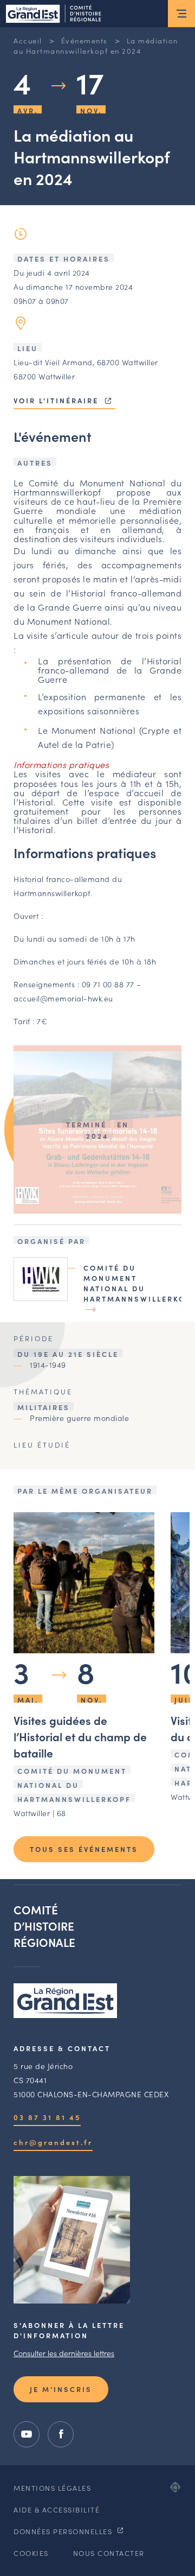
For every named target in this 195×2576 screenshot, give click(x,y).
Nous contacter (109, 2553)
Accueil (28, 40)
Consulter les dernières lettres (64, 2353)
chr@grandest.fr (53, 2142)
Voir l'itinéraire (58, 400)
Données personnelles (64, 2531)
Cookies (31, 2553)
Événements (84, 40)
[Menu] (181, 14)
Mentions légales (52, 2488)
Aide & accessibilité (57, 2510)
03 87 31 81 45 (47, 2117)
